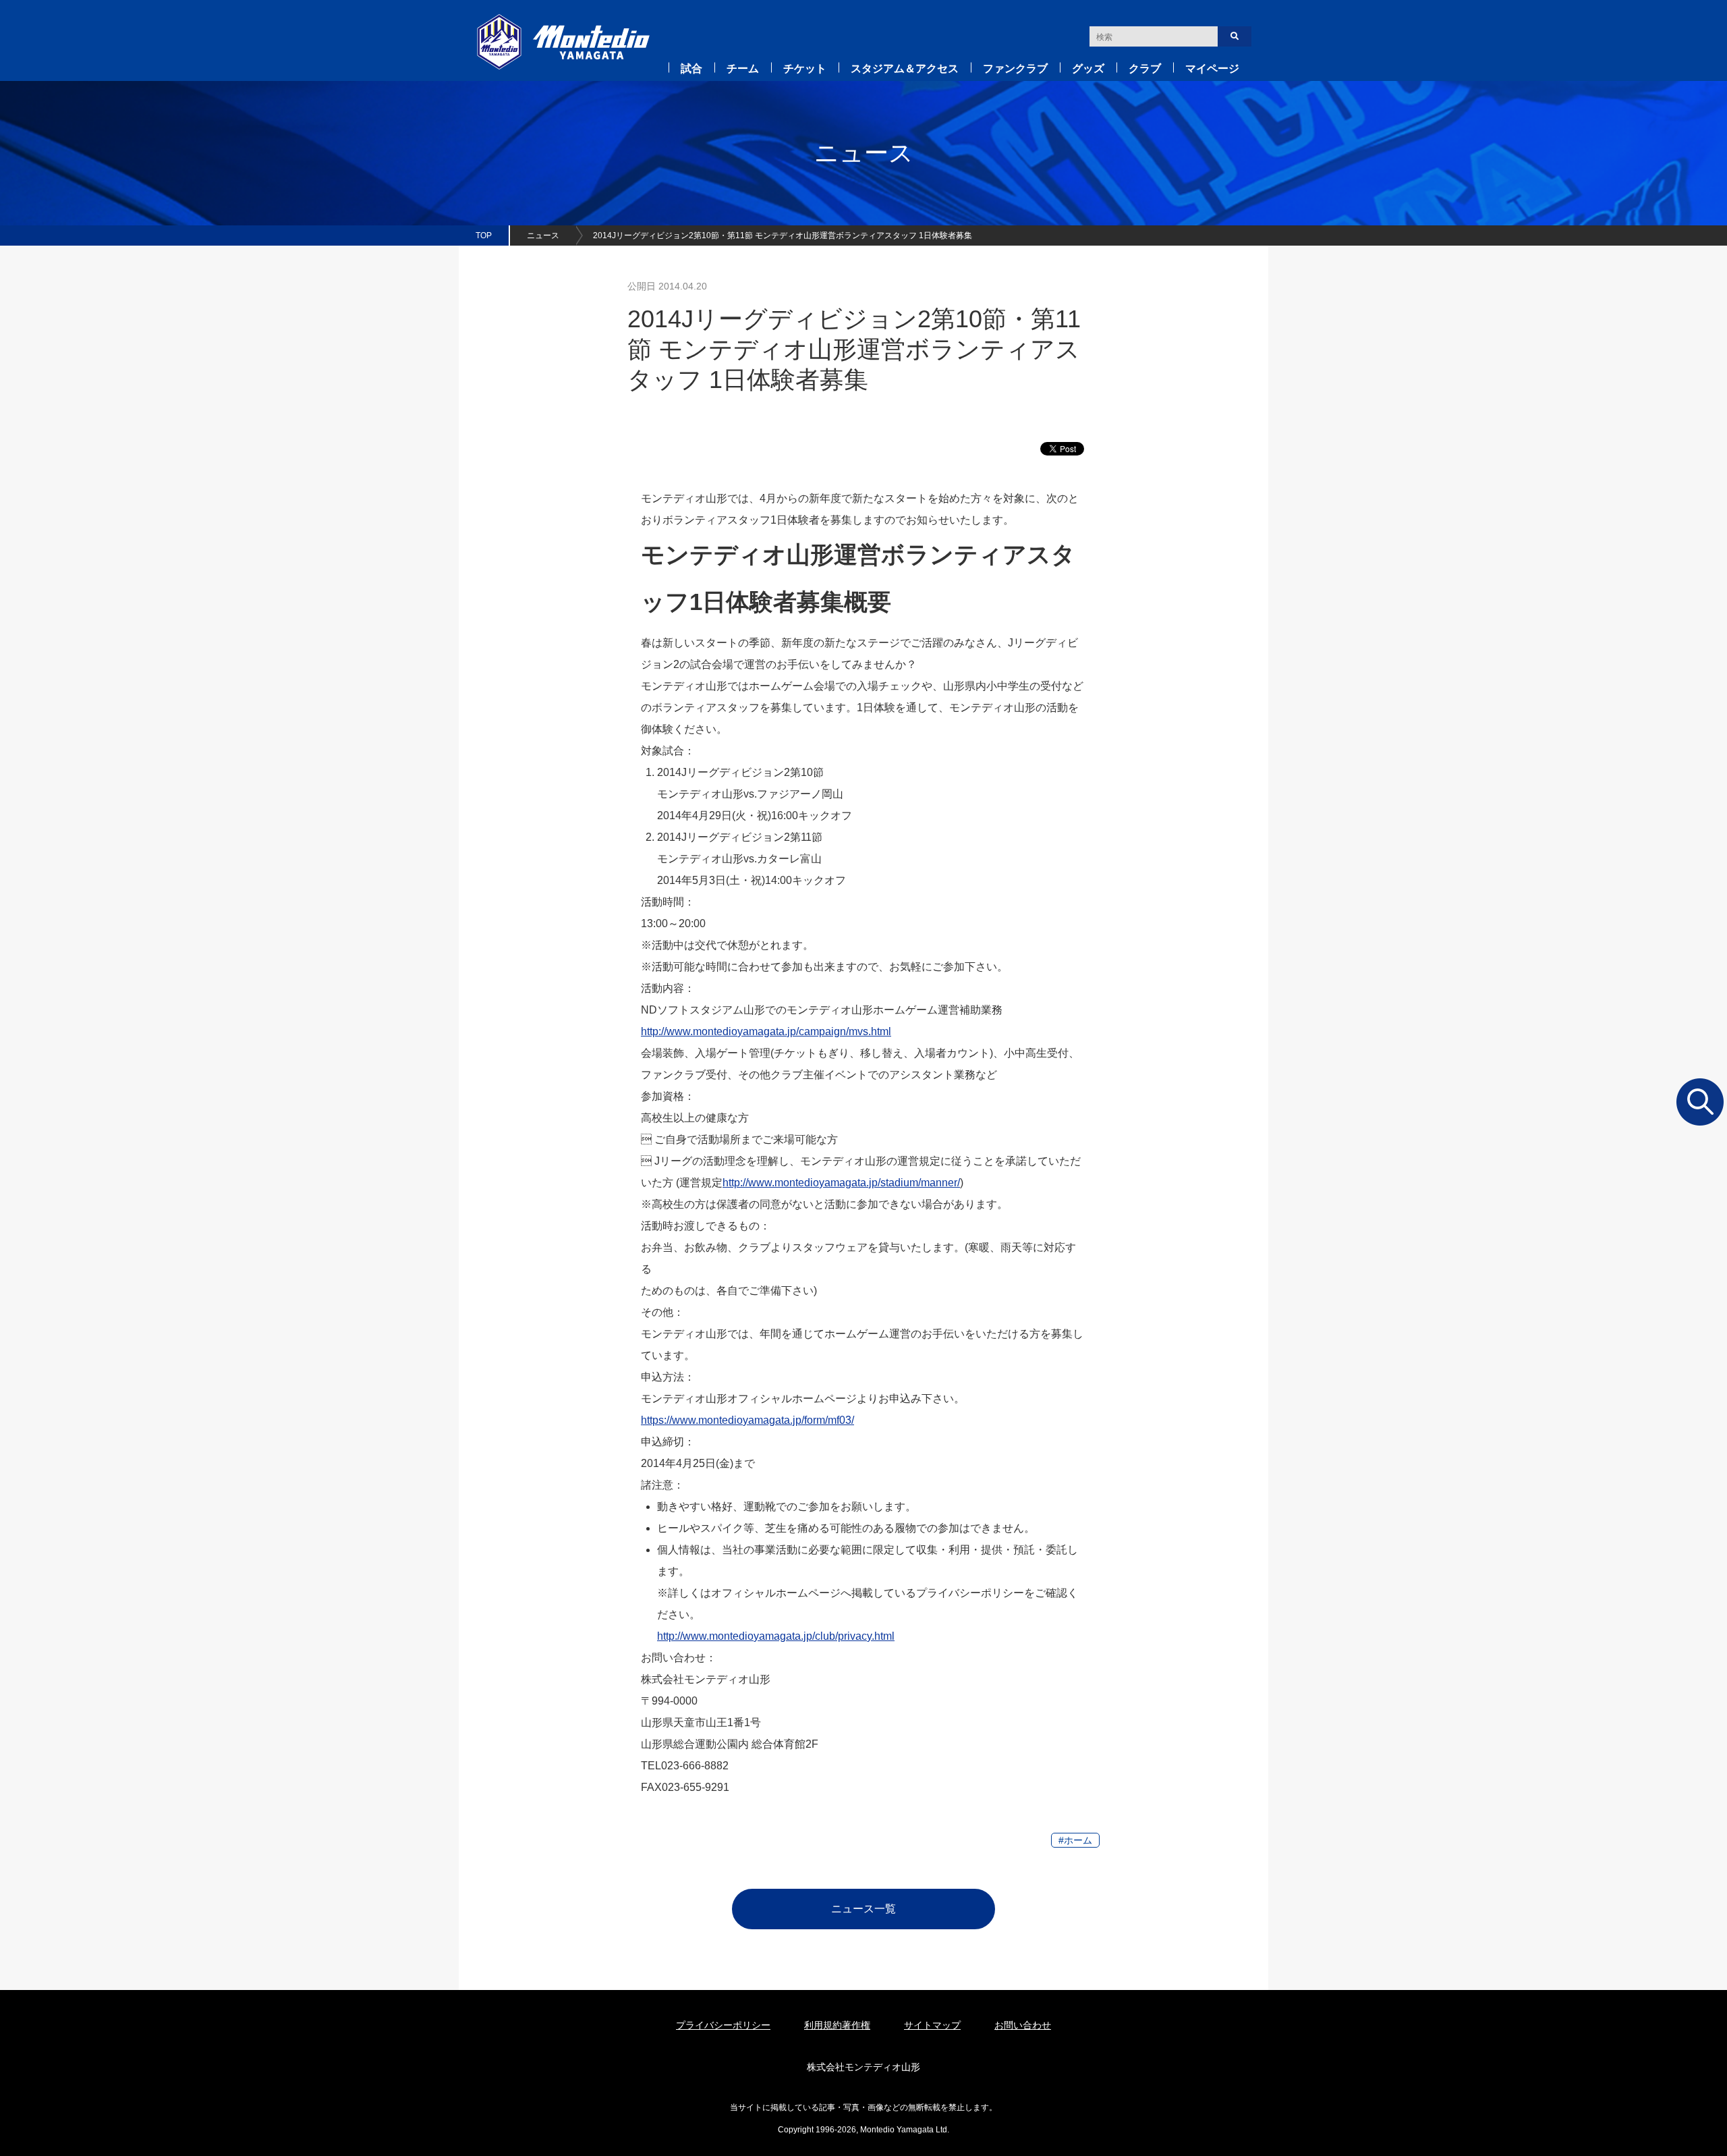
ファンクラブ (1015, 68)
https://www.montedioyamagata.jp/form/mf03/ (747, 1420)
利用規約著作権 (837, 2025)
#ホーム (1075, 1840)
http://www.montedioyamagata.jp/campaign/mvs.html (766, 1031)
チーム (743, 68)
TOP (484, 236)
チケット (805, 68)
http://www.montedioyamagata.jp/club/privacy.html (776, 1636)
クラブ (1145, 68)
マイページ (1212, 68)
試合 (691, 68)
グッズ (1088, 68)
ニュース (543, 236)
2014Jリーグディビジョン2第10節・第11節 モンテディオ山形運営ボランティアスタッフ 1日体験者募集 (783, 236)
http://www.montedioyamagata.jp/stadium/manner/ (841, 1183)
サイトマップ (932, 2025)
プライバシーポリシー (723, 2025)
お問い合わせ (1023, 2025)
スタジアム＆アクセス (905, 68)
